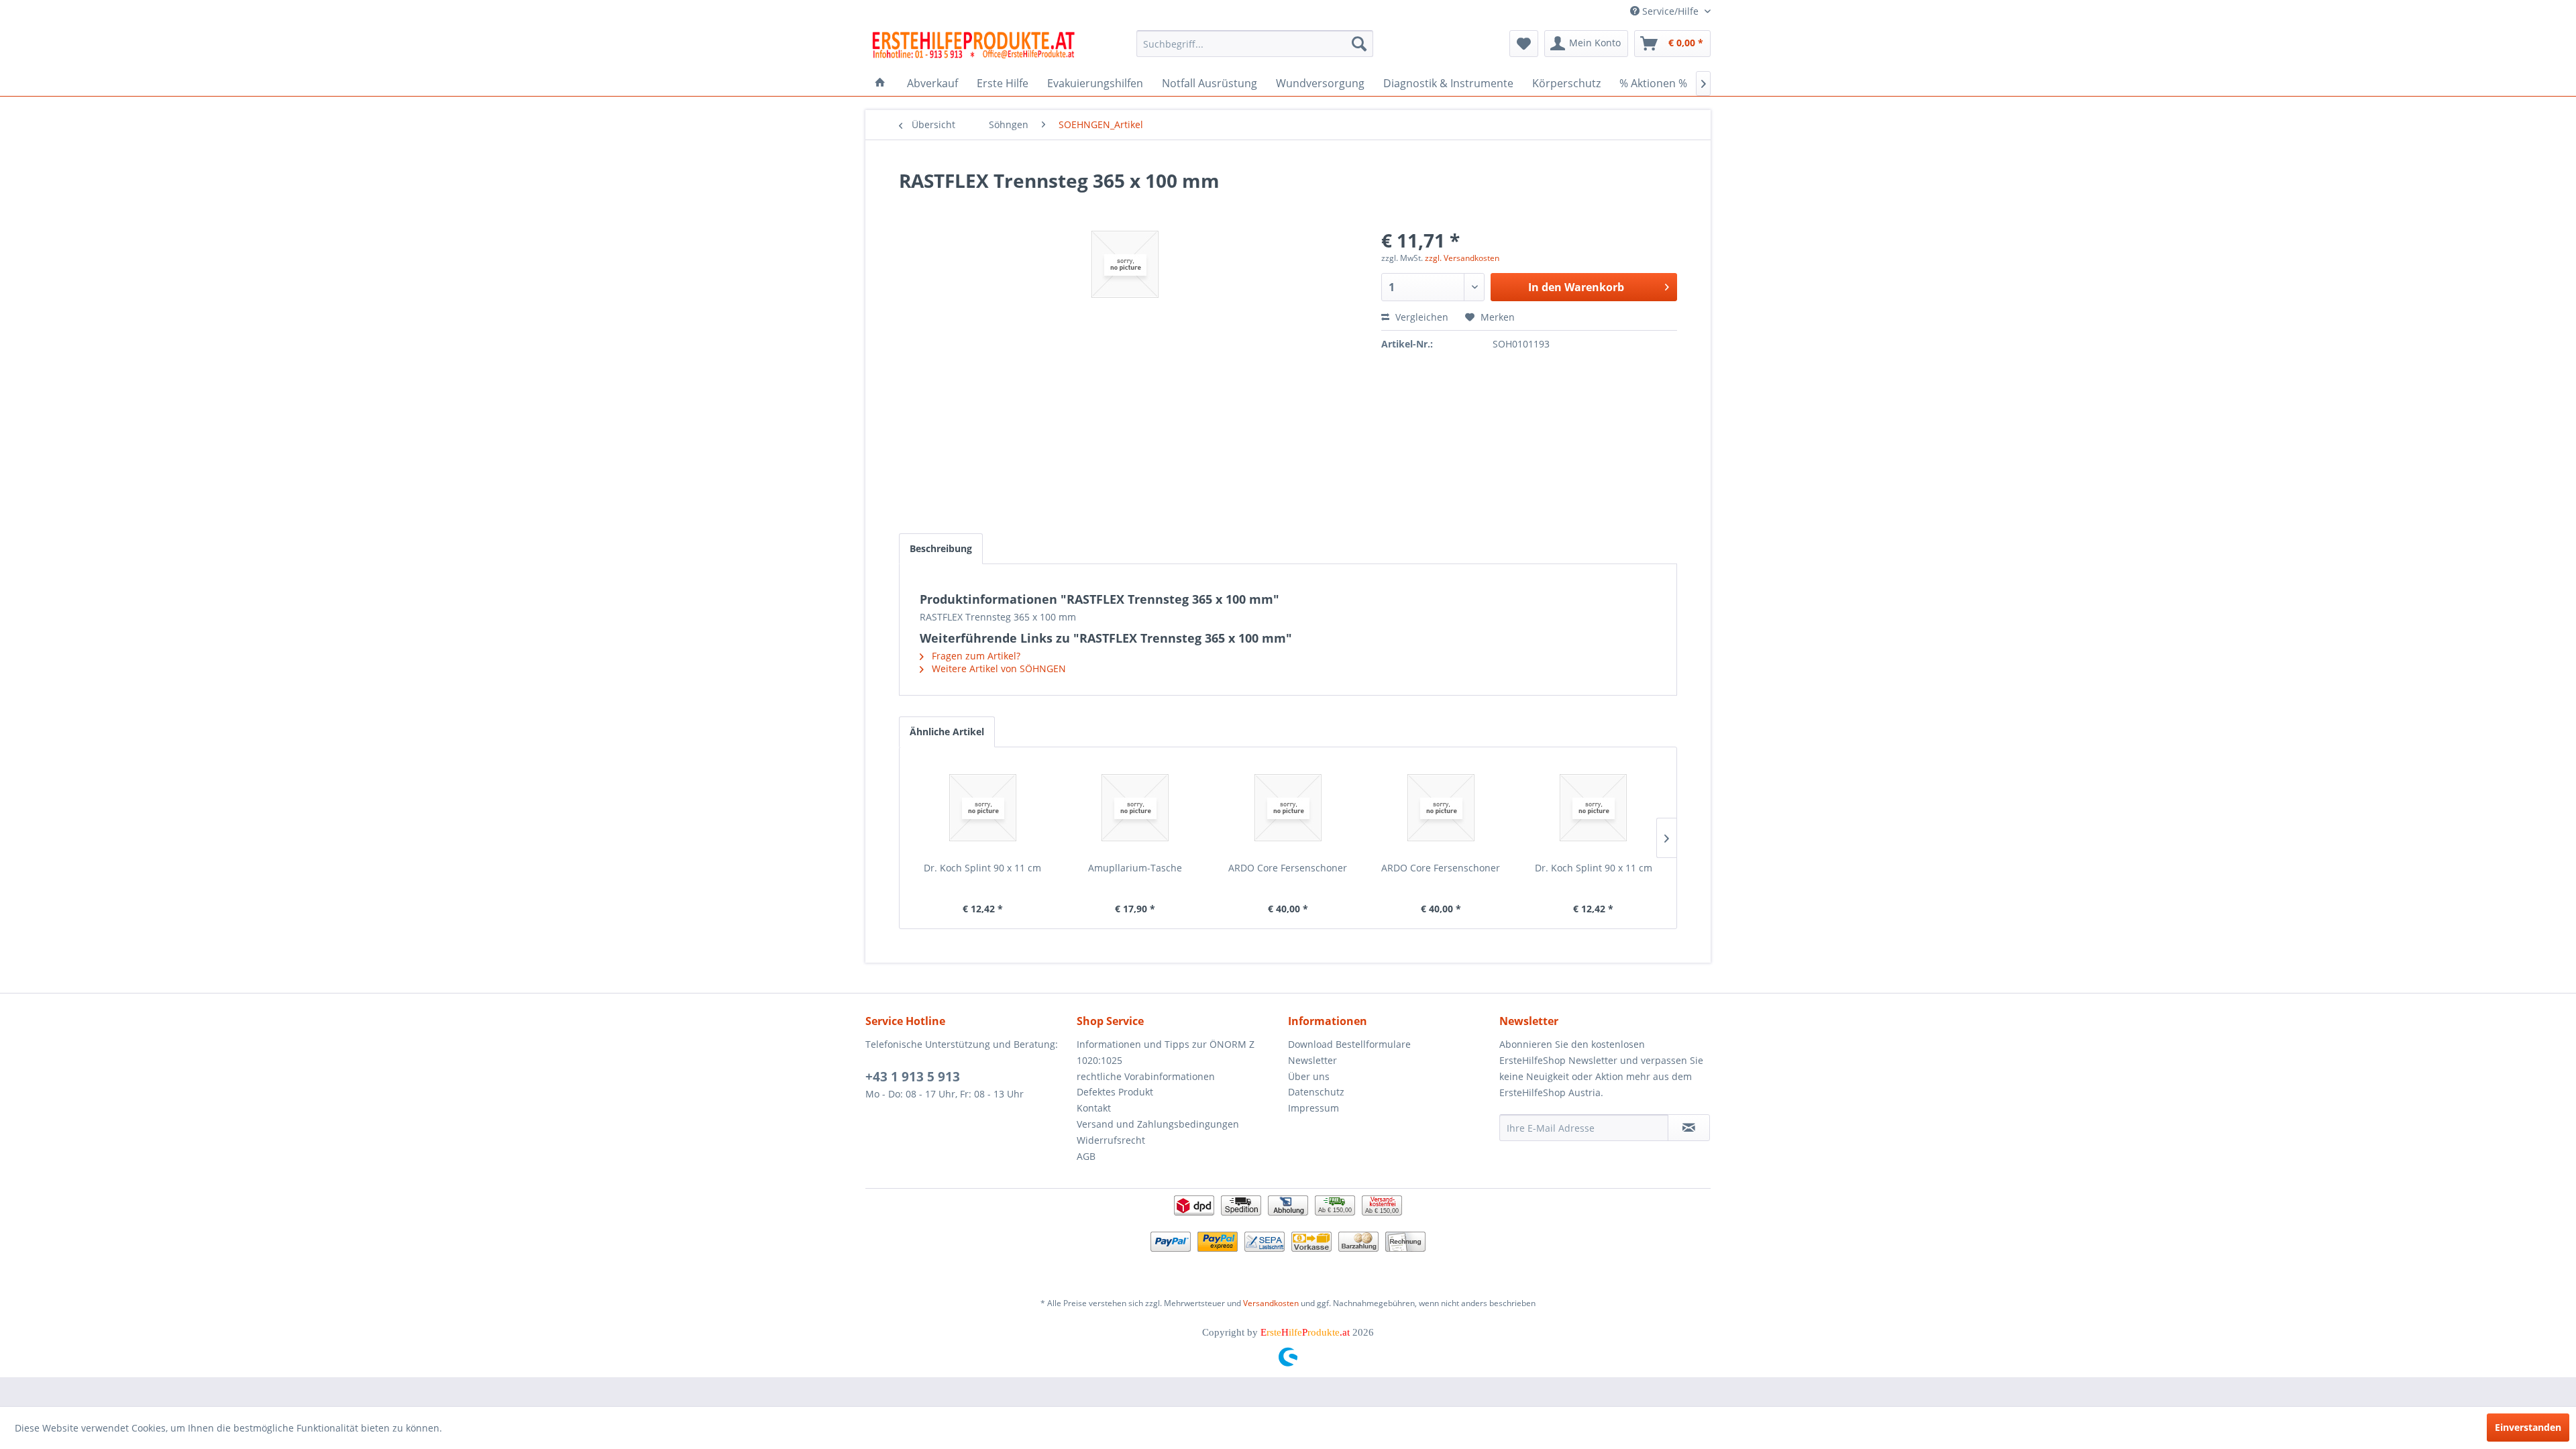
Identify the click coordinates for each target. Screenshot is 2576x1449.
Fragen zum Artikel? (975, 656)
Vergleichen (1420, 317)
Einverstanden (2528, 1427)
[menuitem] (1255, 44)
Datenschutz (1316, 1092)
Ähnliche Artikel (947, 732)
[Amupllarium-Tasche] (1136, 808)
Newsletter (1312, 1060)
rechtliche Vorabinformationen (1146, 1076)
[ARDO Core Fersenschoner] (1288, 808)
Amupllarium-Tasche (1135, 868)
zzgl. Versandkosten (1462, 258)
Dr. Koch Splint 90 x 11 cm (982, 868)
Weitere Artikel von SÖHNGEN (998, 668)
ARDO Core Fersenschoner (1288, 868)
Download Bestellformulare (1349, 1044)
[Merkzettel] (1524, 44)
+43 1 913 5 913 (913, 1077)
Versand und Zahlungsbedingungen (1158, 1124)
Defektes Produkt (1115, 1092)
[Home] (880, 83)
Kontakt (1094, 1108)
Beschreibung (941, 548)
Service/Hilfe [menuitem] (1670, 11)
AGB (1086, 1156)
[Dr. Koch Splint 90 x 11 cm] (983, 808)
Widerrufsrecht (1111, 1140)
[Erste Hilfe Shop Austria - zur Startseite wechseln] (973, 47)
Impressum (1313, 1108)
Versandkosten (1271, 1303)
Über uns (1309, 1076)
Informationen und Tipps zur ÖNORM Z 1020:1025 (1166, 1052)
